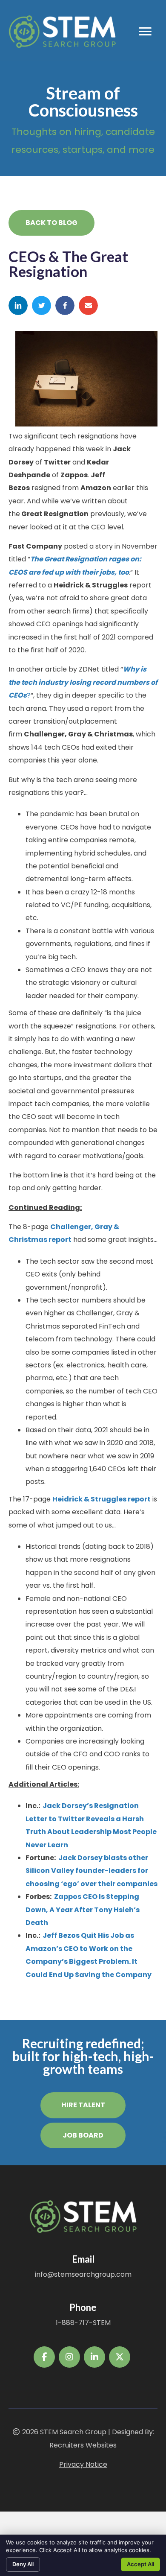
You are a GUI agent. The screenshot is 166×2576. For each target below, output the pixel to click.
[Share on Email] (88, 305)
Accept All (140, 2564)
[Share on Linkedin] (18, 305)
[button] (52, 223)
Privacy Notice (83, 2464)
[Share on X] (41, 305)
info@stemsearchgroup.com (83, 2274)
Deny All (23, 2564)
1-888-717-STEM (83, 2323)
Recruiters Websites (83, 2445)
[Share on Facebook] (65, 305)
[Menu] (145, 32)
